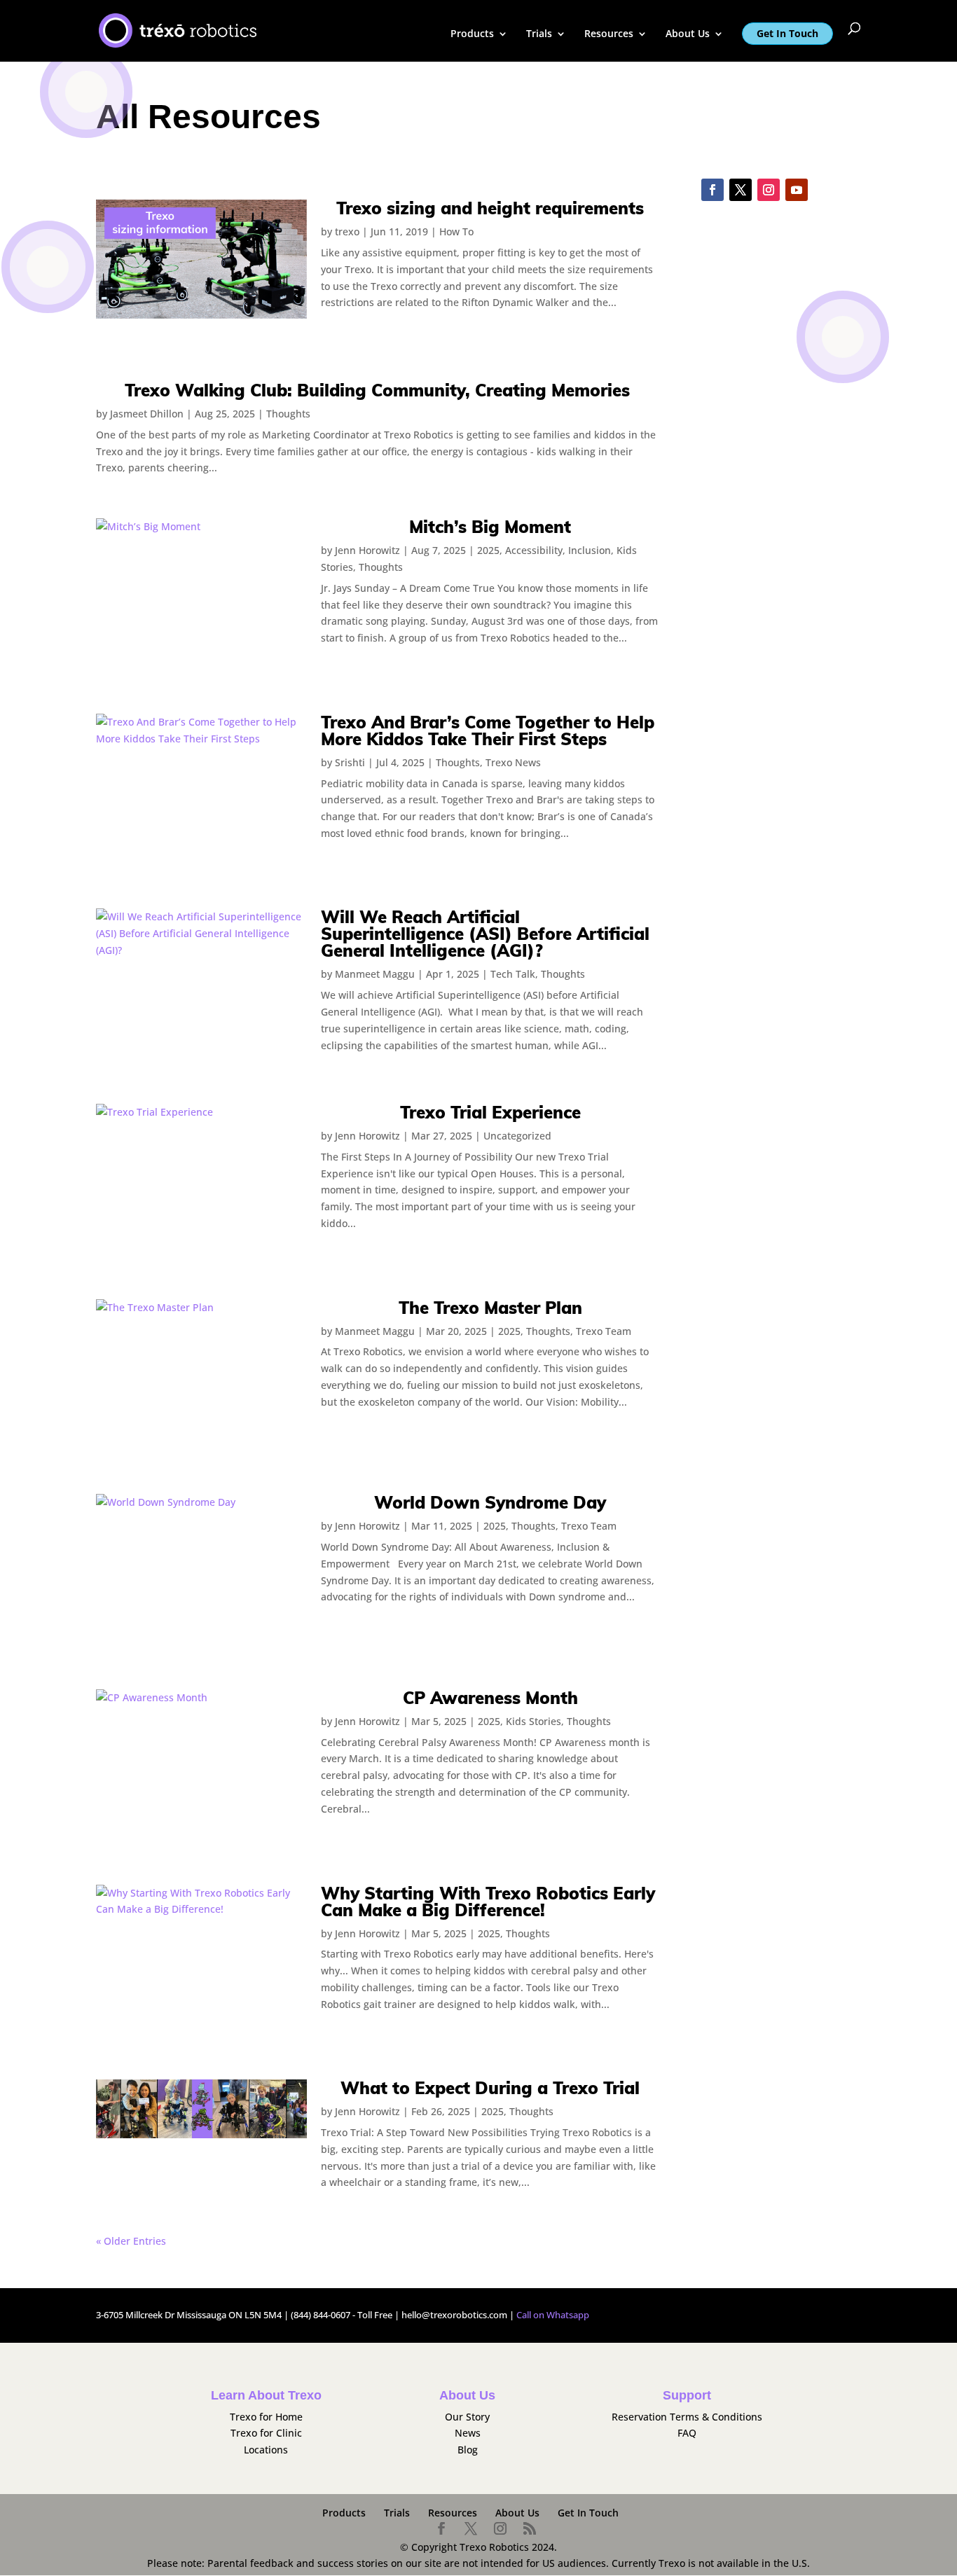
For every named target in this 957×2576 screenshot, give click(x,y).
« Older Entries (131, 2241)
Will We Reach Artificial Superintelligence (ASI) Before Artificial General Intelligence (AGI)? (485, 934)
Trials (539, 34)
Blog (468, 2450)
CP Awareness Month (490, 1698)
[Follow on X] (741, 190)
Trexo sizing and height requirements (490, 208)
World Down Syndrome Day (490, 1502)
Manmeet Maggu (375, 974)
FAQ (687, 2433)
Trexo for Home (266, 2417)
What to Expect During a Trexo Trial (490, 2088)
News (468, 2433)
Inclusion (590, 550)
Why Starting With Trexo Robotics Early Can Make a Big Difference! (488, 1902)
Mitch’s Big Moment (490, 527)
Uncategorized (517, 1136)
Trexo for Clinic (266, 2433)
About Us (688, 34)
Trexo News (513, 762)
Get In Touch (787, 33)
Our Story (467, 2417)
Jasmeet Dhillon (147, 414)
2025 (488, 550)
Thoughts (288, 414)
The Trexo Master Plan (490, 1308)
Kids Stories (533, 1721)
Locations (266, 2450)
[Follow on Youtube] (797, 190)
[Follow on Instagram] (769, 190)
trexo (347, 231)
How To (456, 231)
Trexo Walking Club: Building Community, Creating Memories (377, 390)
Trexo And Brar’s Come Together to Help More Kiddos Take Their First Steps (488, 730)
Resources (609, 34)
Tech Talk (513, 974)
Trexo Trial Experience (490, 1112)
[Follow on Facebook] (712, 190)
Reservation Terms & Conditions (687, 2417)
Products (472, 34)
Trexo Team (604, 1331)
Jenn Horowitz (367, 550)
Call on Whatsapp (553, 2315)
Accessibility (534, 550)
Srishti (350, 762)
